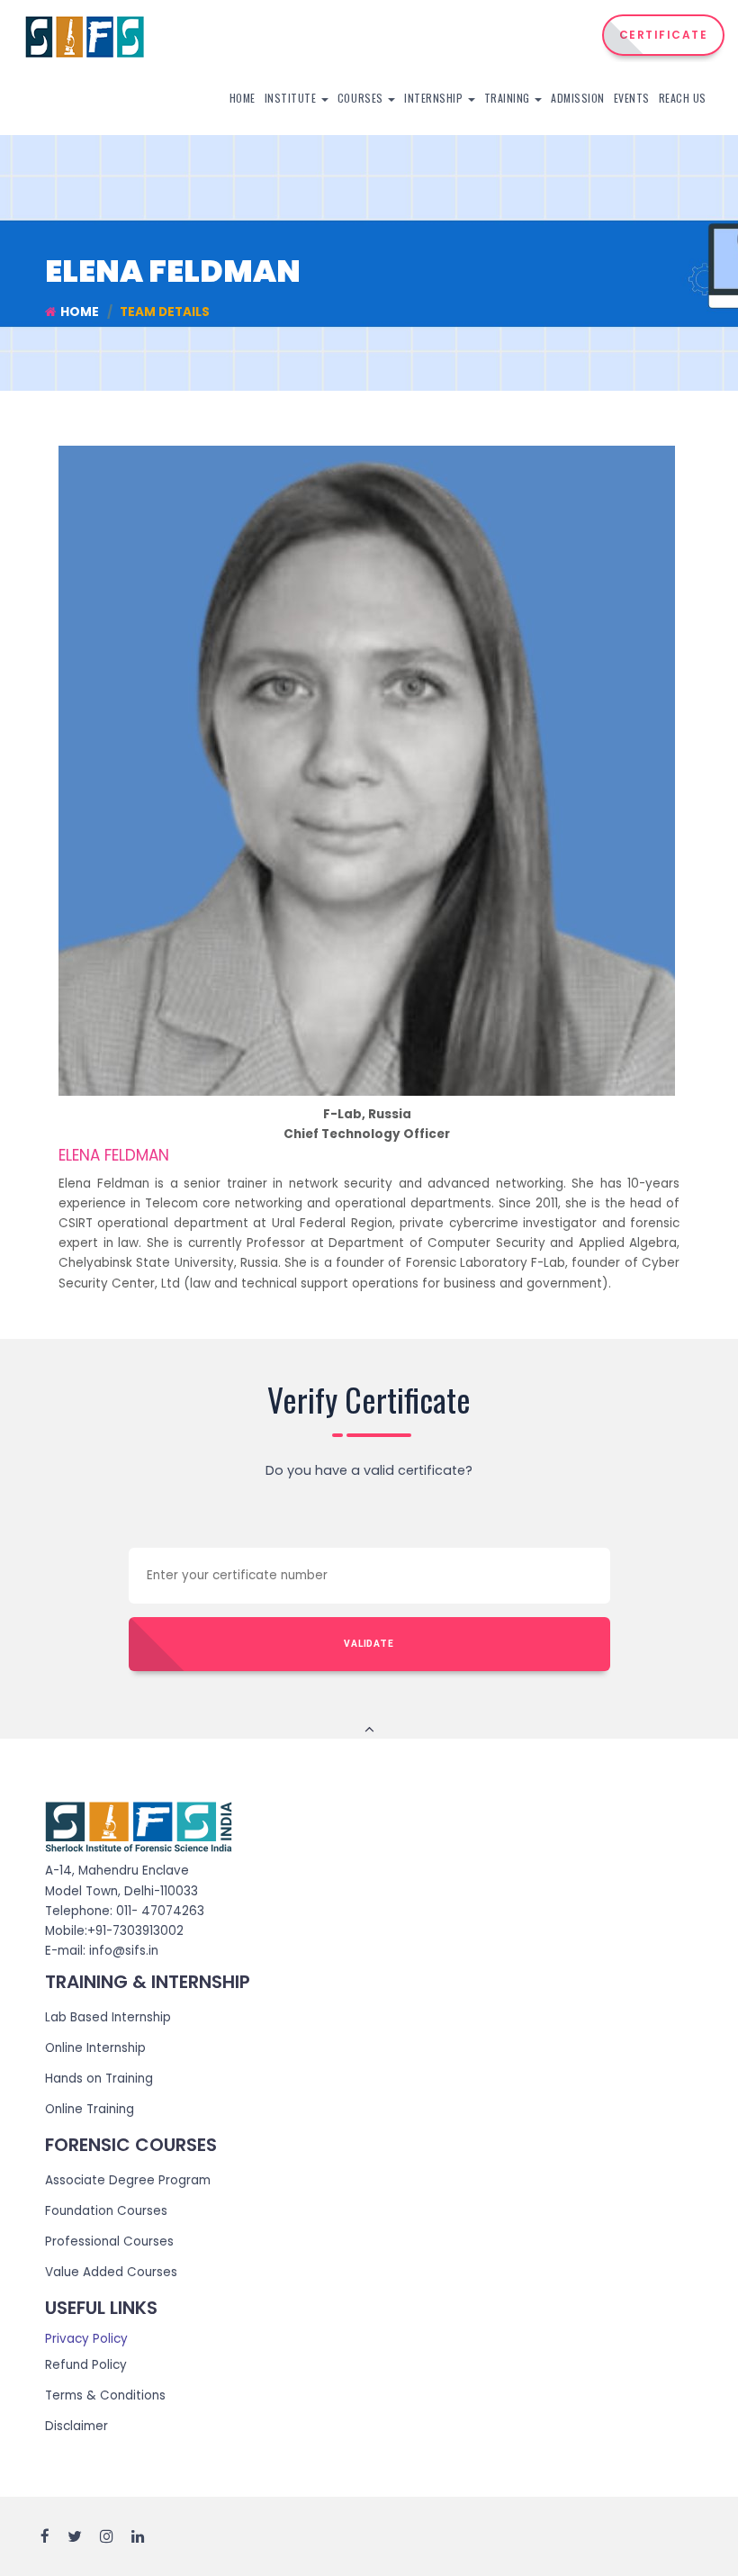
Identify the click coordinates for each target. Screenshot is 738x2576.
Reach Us (683, 98)
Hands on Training (99, 2079)
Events (632, 98)
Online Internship (95, 2048)
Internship (435, 98)
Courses (362, 98)
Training (509, 98)
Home (243, 98)
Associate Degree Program (128, 2180)
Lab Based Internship (108, 2017)
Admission (578, 98)
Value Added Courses (111, 2272)
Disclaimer (76, 2426)
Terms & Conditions (105, 2395)
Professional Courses (109, 2242)
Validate (369, 1644)
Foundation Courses (106, 2211)
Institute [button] (292, 98)
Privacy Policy (86, 2339)
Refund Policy (86, 2365)
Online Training (90, 2109)
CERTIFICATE (664, 35)
